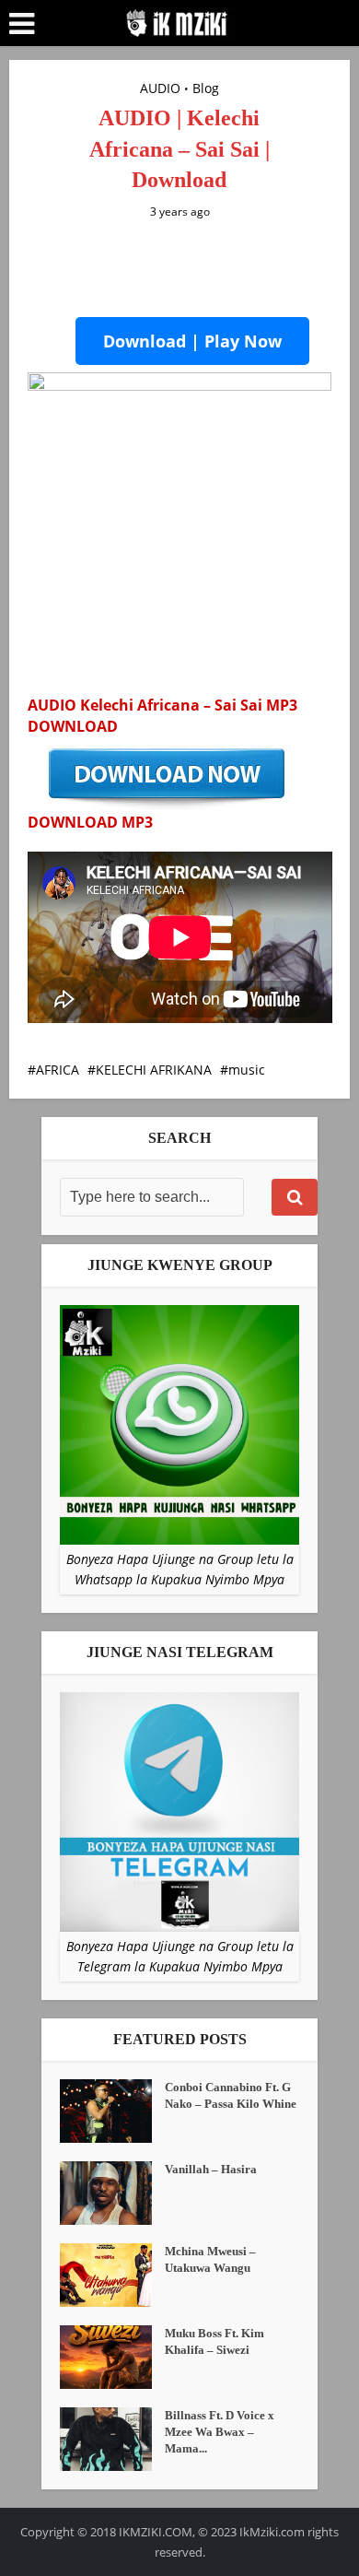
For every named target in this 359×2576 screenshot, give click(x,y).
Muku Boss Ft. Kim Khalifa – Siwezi (214, 2341)
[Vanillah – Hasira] (112, 2193)
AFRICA (58, 1070)
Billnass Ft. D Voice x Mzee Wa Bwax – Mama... (220, 2432)
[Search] (295, 1197)
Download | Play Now (192, 341)
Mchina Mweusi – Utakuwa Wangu (210, 2259)
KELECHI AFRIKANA (154, 1070)
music (247, 1070)
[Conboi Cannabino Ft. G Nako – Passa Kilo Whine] (112, 2111)
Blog (206, 88)
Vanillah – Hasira (211, 2169)
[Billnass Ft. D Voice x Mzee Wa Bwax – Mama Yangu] (112, 2439)
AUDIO (160, 88)
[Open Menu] (22, 24)
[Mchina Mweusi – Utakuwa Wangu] (112, 2275)
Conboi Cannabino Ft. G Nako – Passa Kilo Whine (231, 2095)
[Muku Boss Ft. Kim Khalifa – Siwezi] (112, 2357)
